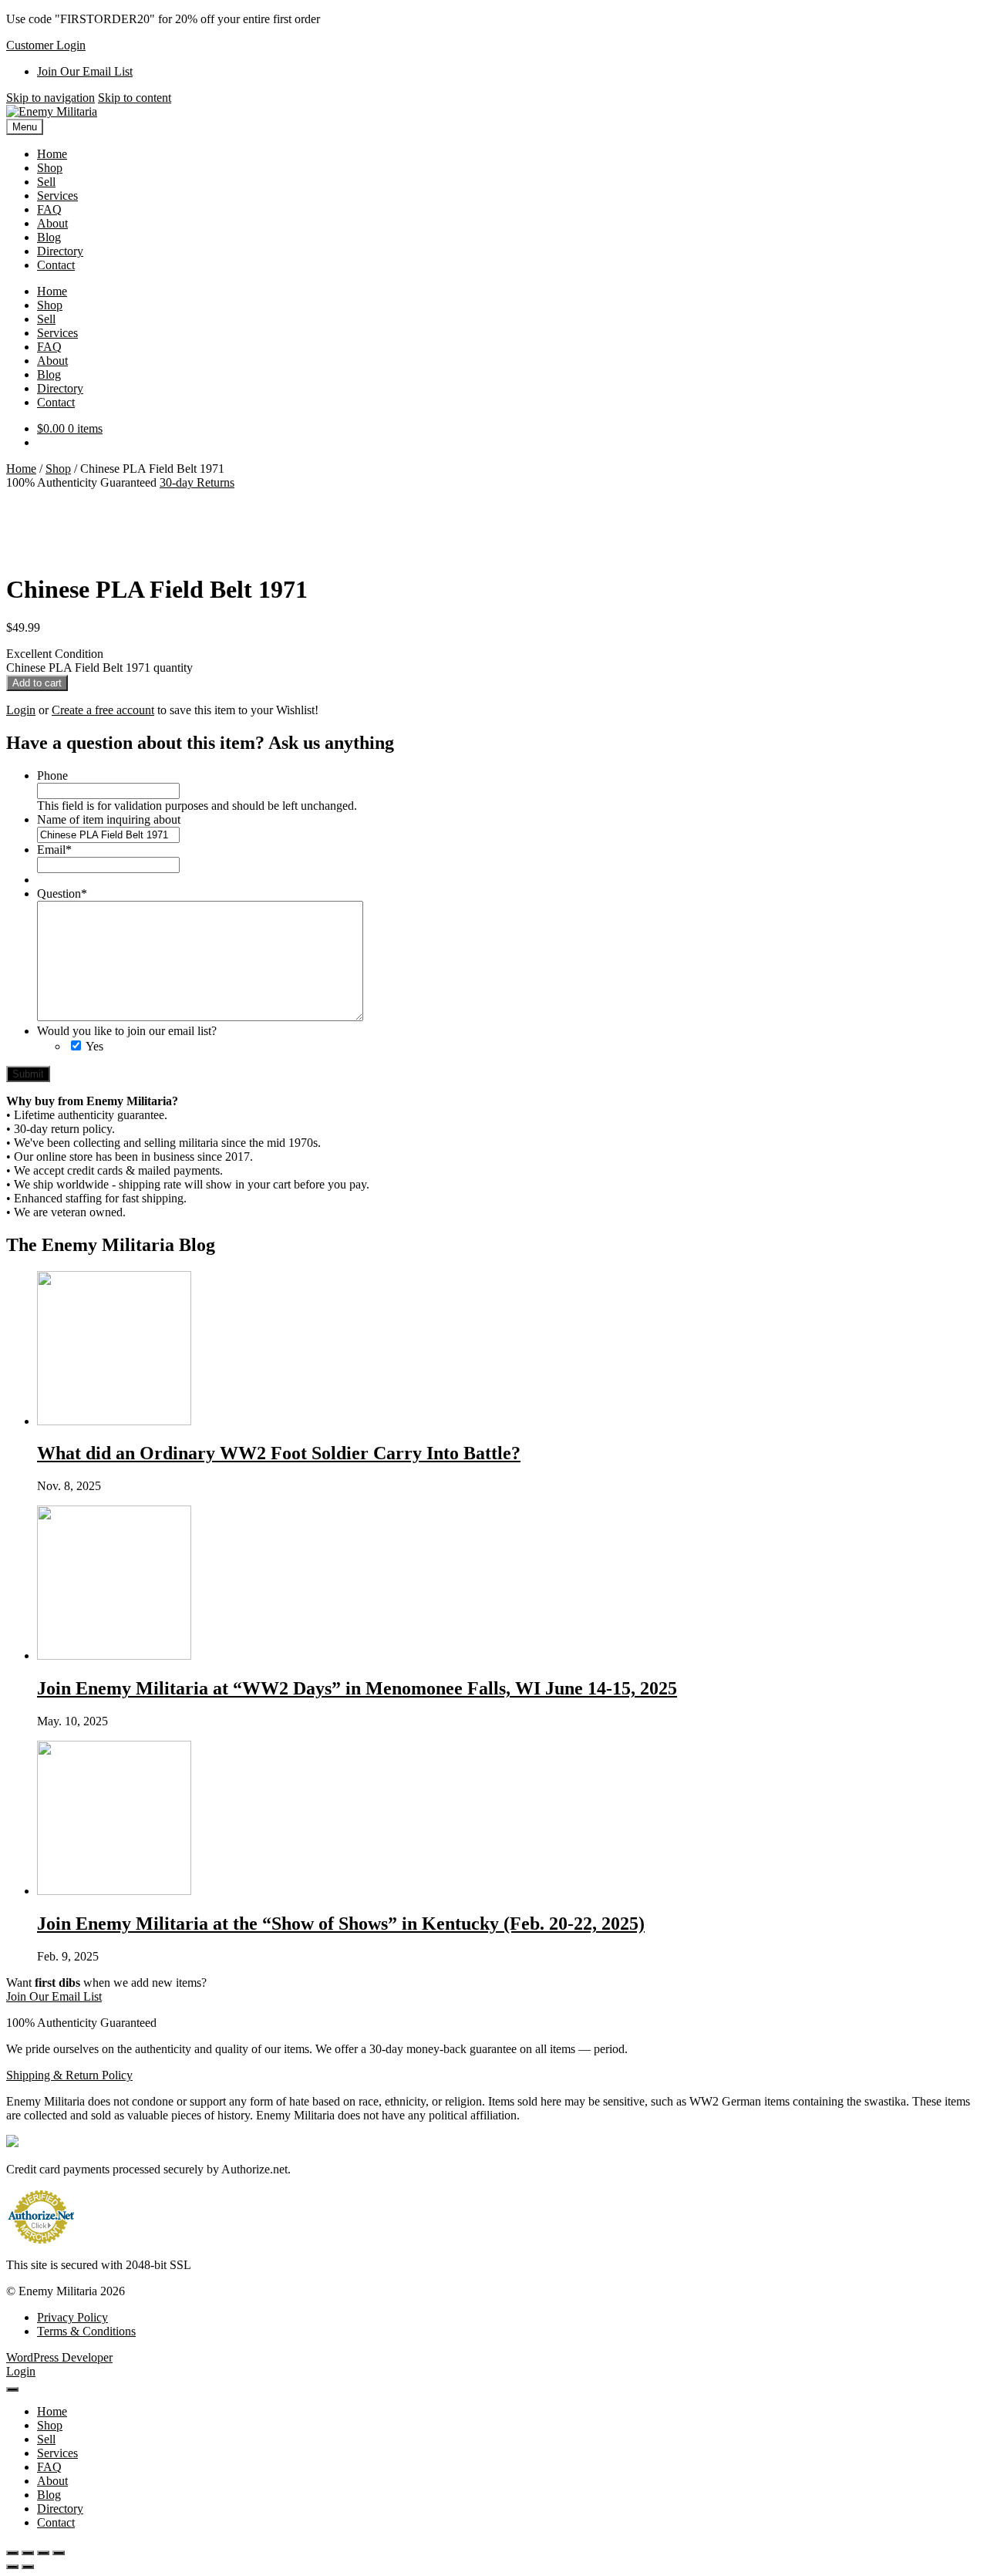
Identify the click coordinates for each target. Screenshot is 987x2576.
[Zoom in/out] (12, 2553)
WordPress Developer (59, 2357)
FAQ (49, 209)
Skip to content (135, 98)
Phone (52, 775)
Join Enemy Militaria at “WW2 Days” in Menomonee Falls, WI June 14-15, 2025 (357, 1688)
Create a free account (103, 710)
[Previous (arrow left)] (12, 2567)
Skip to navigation (51, 98)
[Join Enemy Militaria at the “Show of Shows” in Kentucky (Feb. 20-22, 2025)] (114, 1891)
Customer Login (46, 45)
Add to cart (37, 683)
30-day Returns (197, 482)
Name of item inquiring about (109, 819)
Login (21, 710)
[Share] (43, 2553)
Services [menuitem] (57, 2453)
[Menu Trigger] (12, 2389)
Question (62, 894)
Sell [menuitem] (46, 2439)
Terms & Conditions (86, 2331)
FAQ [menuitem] (49, 2467)
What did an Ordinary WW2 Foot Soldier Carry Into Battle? (279, 1453)
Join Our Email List (85, 71)
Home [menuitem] (52, 2411)
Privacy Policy (72, 2317)
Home (52, 154)
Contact (56, 265)
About (52, 223)
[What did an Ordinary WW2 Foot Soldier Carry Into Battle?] (114, 1421)
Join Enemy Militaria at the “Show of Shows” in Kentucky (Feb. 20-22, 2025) (341, 1924)
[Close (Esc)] (59, 2553)
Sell (46, 182)
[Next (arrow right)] (28, 2567)
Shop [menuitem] (50, 2425)
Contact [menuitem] (56, 2522)
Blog (49, 237)
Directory (60, 251)
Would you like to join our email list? (127, 1031)
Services (57, 196)
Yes (94, 1046)
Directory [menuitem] (60, 2509)
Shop (50, 168)
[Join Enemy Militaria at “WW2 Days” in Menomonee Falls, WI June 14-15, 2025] (114, 1656)
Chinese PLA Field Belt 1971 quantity (99, 668)
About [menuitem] (52, 2481)
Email (54, 850)
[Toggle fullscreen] (28, 2553)
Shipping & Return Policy (69, 2075)
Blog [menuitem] (49, 2495)
